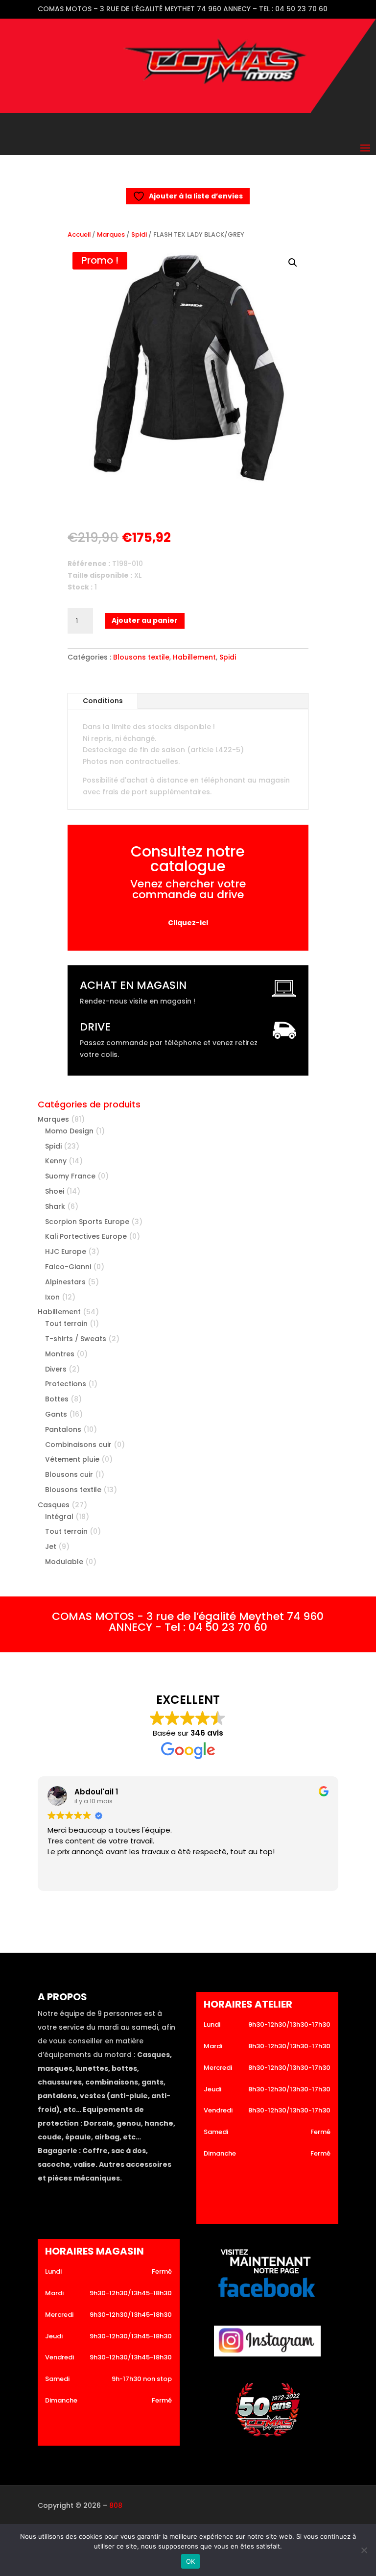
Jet (51, 1546)
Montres (60, 1354)
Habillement (194, 657)
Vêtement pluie (72, 1459)
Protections (66, 1384)
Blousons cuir (69, 1474)
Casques (54, 1505)
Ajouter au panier (145, 620)
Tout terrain (66, 1324)
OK (191, 2561)
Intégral (59, 1517)
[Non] (364, 2550)
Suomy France (70, 1176)
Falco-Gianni (68, 1267)
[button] (293, 263)
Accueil (79, 234)
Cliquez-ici (188, 923)
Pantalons (63, 1429)
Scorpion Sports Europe (87, 1222)
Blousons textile (141, 657)
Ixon (52, 1297)
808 (116, 2505)
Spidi (139, 234)
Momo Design (69, 1131)
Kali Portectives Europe (86, 1236)
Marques (111, 234)
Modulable (64, 1562)
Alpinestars (65, 1282)
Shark (55, 1206)
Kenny (56, 1161)
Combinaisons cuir (78, 1445)
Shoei (55, 1191)
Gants (56, 1414)
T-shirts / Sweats (76, 1339)
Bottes (57, 1399)
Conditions (103, 701)
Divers (56, 1369)
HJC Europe (66, 1251)
